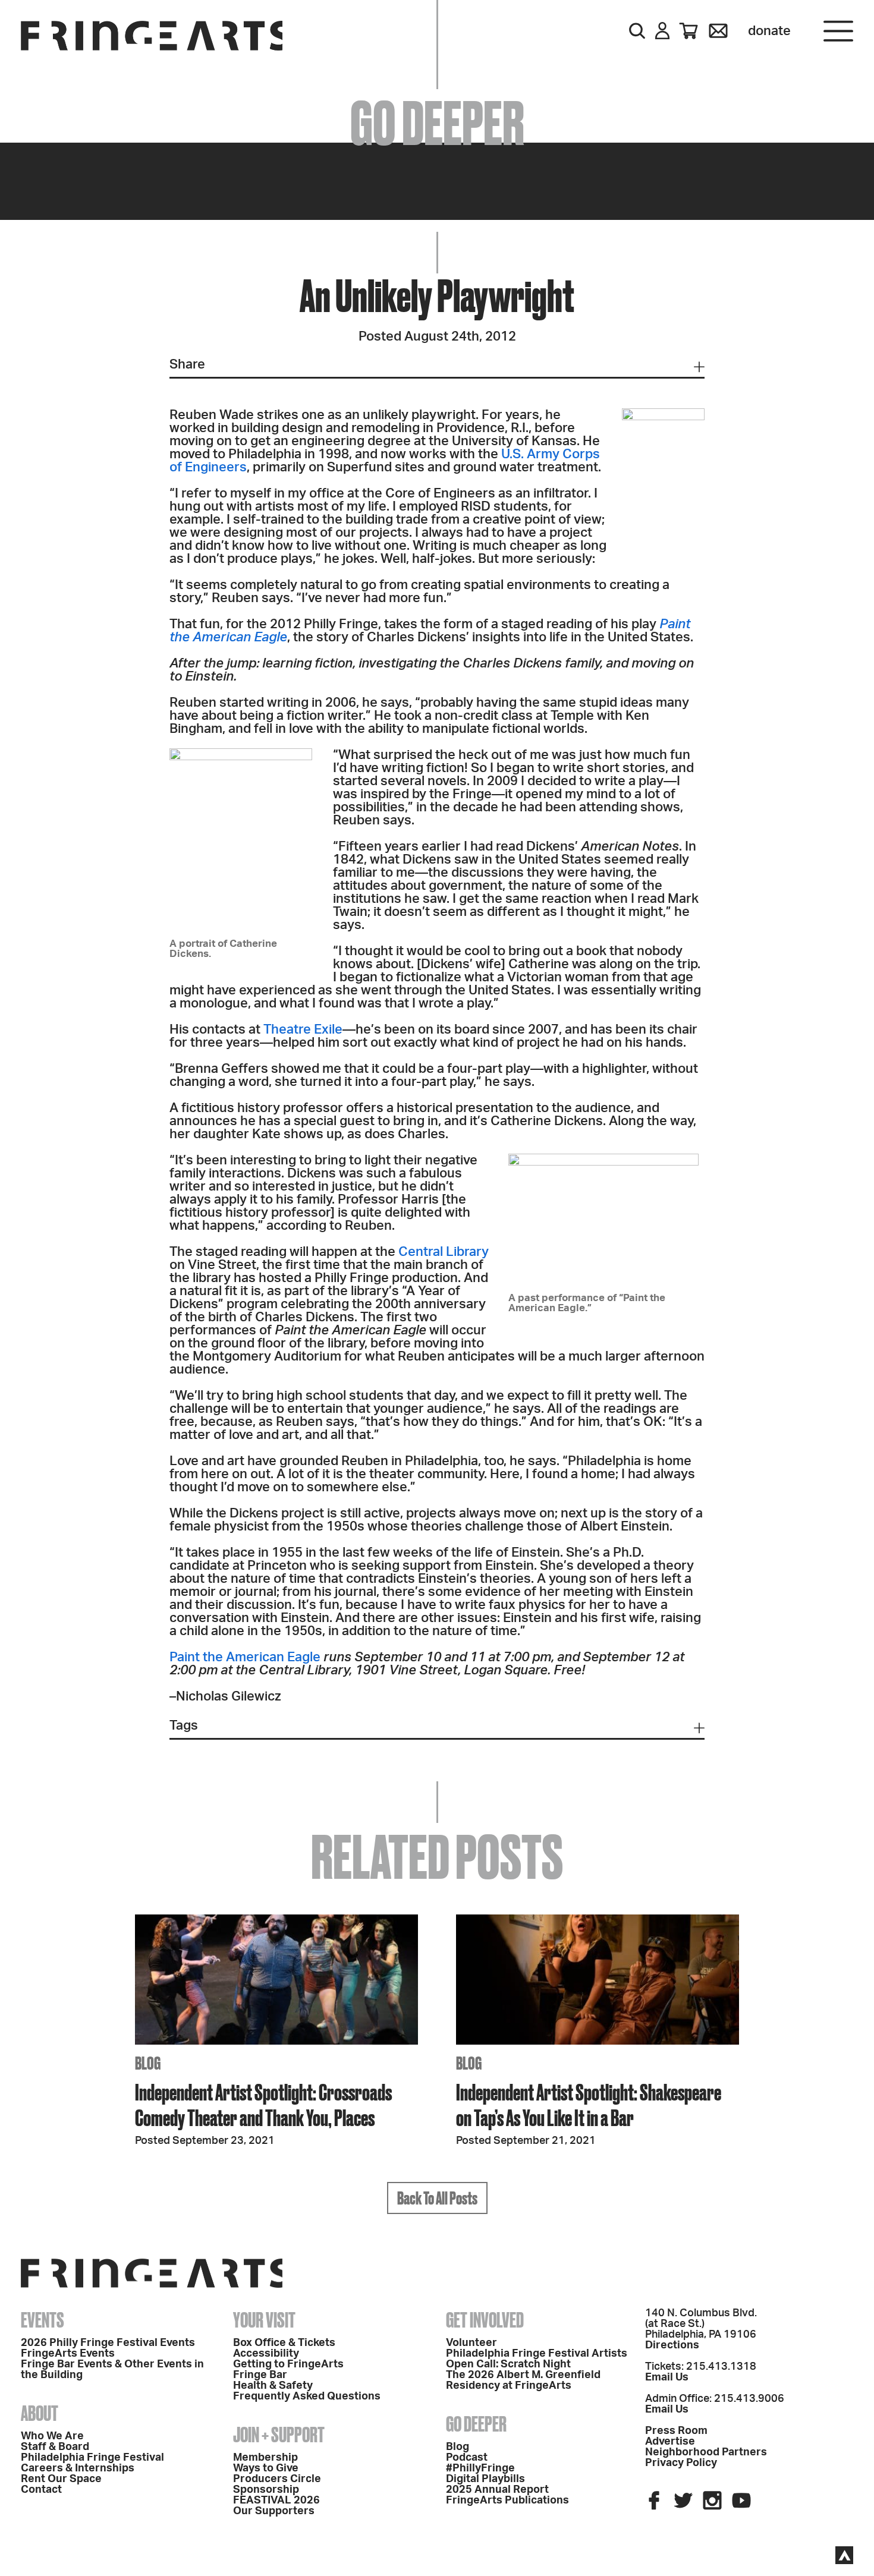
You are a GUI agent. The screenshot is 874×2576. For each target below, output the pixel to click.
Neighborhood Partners (706, 2452)
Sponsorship (266, 2490)
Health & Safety (273, 2386)
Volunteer (471, 2343)
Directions (672, 2345)
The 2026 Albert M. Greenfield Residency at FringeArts (523, 2380)
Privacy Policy (681, 2463)
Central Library (444, 1252)
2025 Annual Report (497, 2490)
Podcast (467, 2458)
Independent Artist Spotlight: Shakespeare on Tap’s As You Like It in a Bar (589, 2105)
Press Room (676, 2431)
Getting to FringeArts (288, 2364)
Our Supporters (274, 2511)
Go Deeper (476, 2424)
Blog (458, 2447)
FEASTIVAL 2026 (276, 2501)
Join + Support (279, 2435)
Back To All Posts (437, 2198)
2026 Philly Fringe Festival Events (108, 2343)
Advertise (670, 2442)
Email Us (667, 2377)
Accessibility (266, 2354)
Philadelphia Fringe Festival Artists (537, 2354)
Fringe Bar (260, 2375)
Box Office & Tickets (284, 2343)
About (40, 2413)
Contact (41, 2490)
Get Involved (485, 2320)
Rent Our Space (61, 2479)
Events (43, 2320)
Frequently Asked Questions (307, 2397)
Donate (769, 31)
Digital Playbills (485, 2479)
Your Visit (264, 2320)
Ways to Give (266, 2468)
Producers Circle (277, 2479)
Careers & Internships (78, 2468)
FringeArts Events (68, 2354)
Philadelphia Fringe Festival (92, 2458)
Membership (265, 2458)
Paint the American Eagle (245, 1657)
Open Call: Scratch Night (508, 2364)
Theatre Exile (303, 1029)
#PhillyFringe (480, 2468)
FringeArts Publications (507, 2501)
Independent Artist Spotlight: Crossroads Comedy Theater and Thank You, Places (263, 2105)
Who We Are (52, 2436)
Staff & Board (55, 2447)
